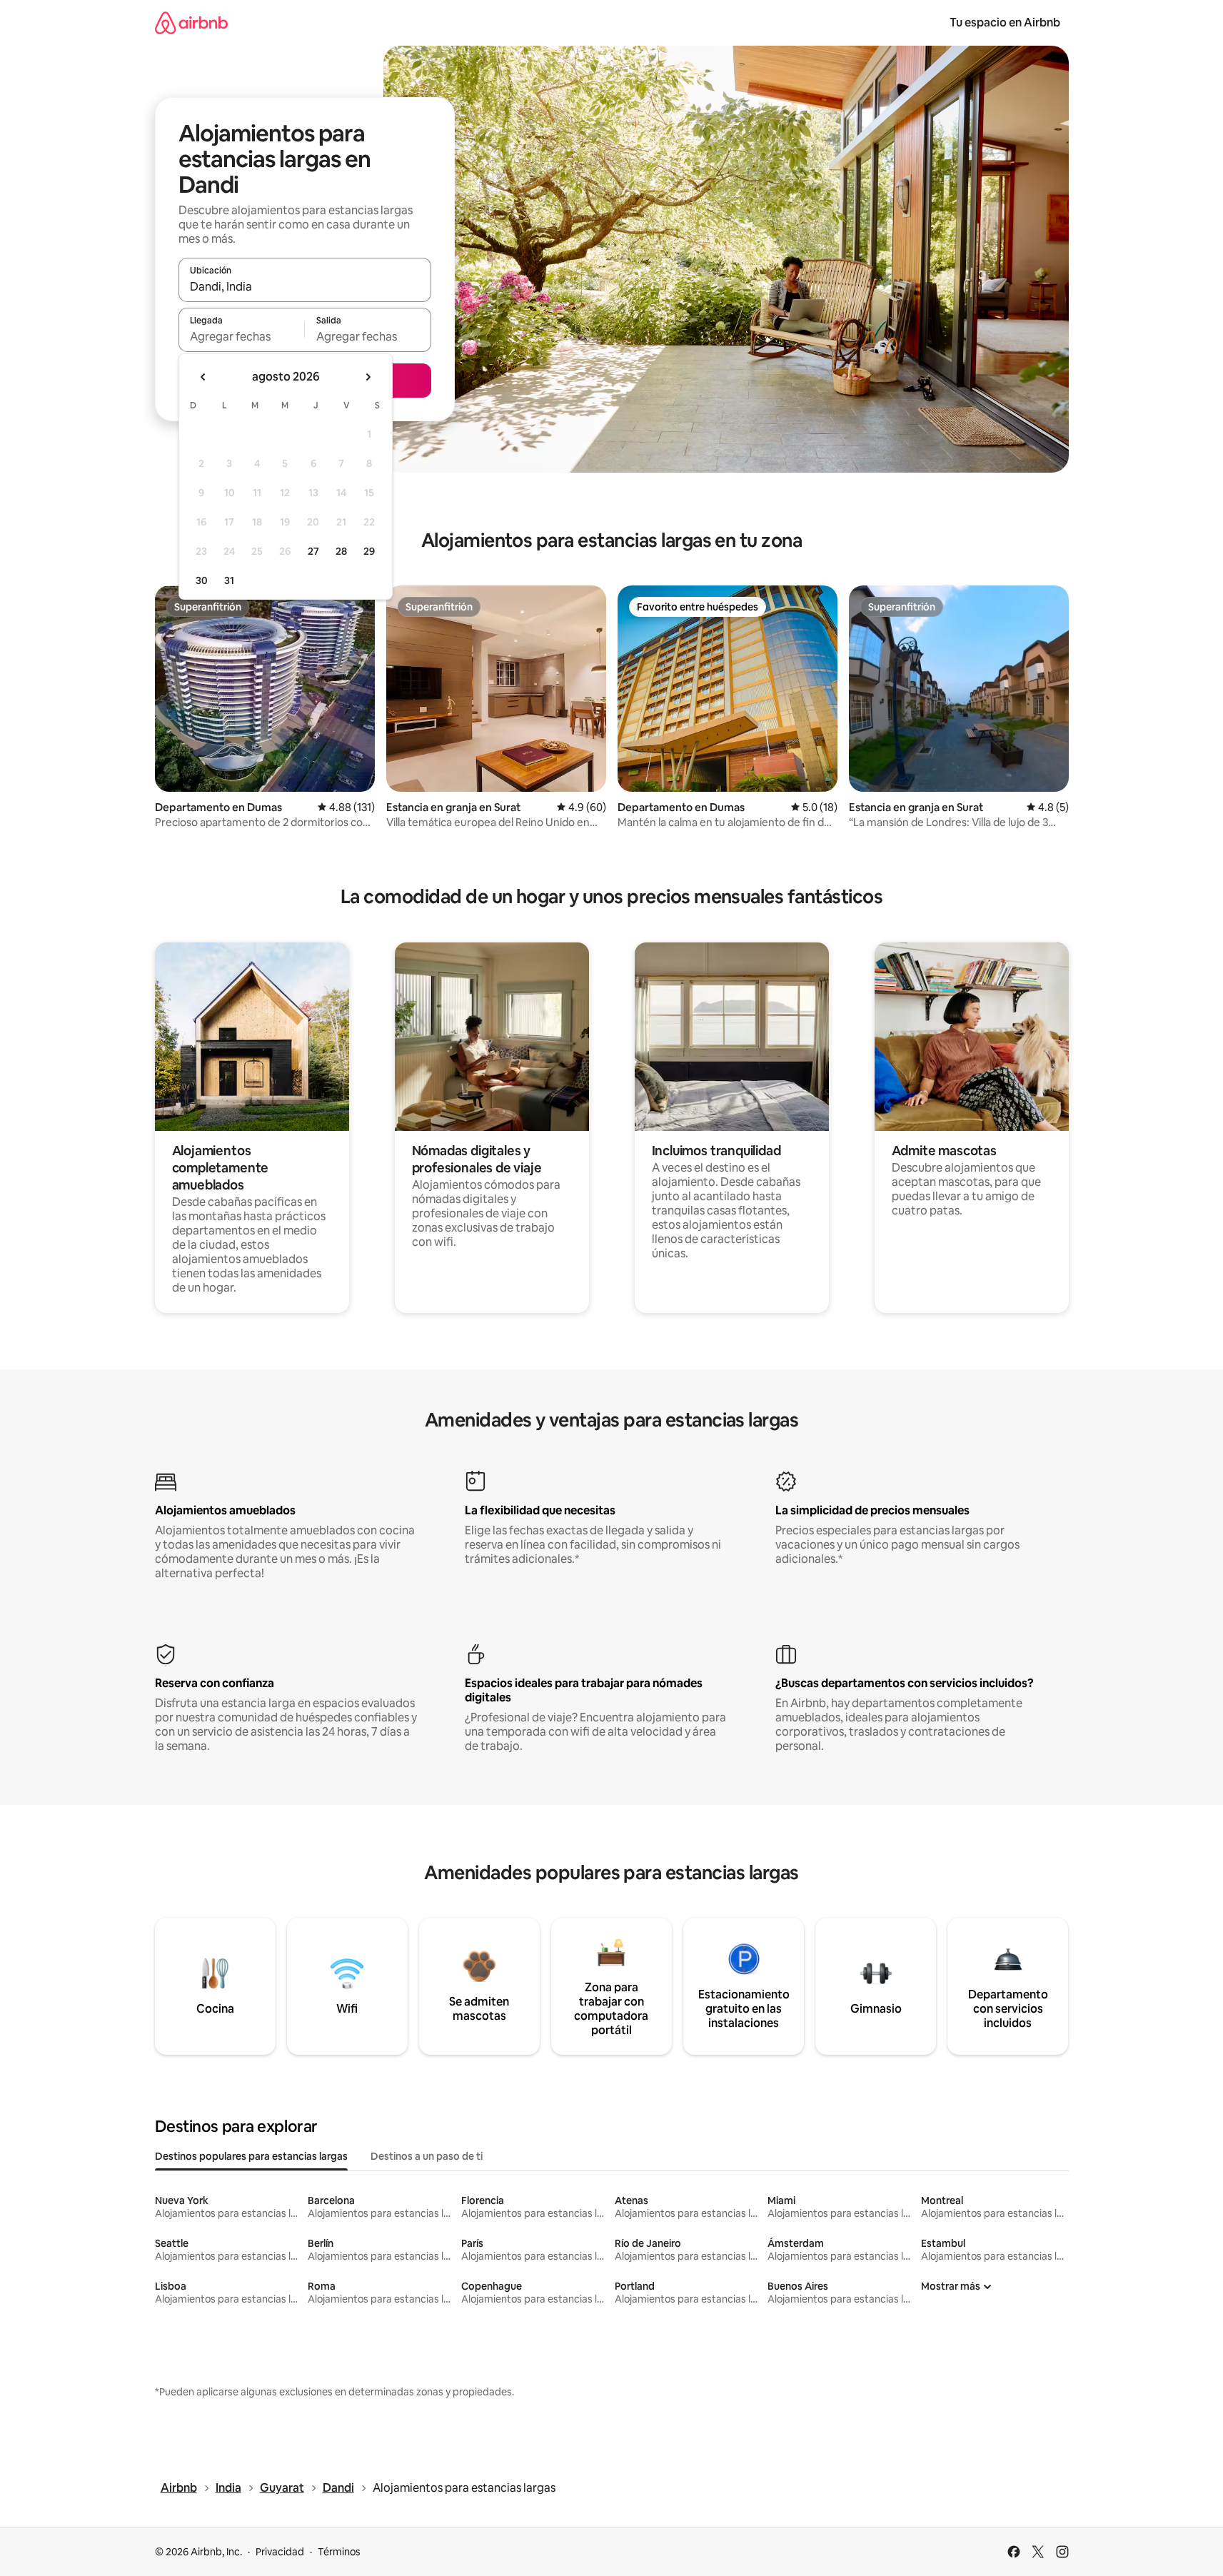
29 (369, 551)
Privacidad (280, 2552)
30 (202, 580)
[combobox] (305, 286)
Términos (339, 2552)
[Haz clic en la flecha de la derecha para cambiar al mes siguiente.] (368, 377)
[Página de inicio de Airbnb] (191, 22)
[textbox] (242, 336)
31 (229, 580)
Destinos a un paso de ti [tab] (427, 2156)
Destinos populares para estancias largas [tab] (251, 2156)
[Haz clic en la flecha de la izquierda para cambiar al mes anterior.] (203, 377)
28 (341, 551)
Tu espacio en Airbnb (1005, 22)
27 (313, 551)
